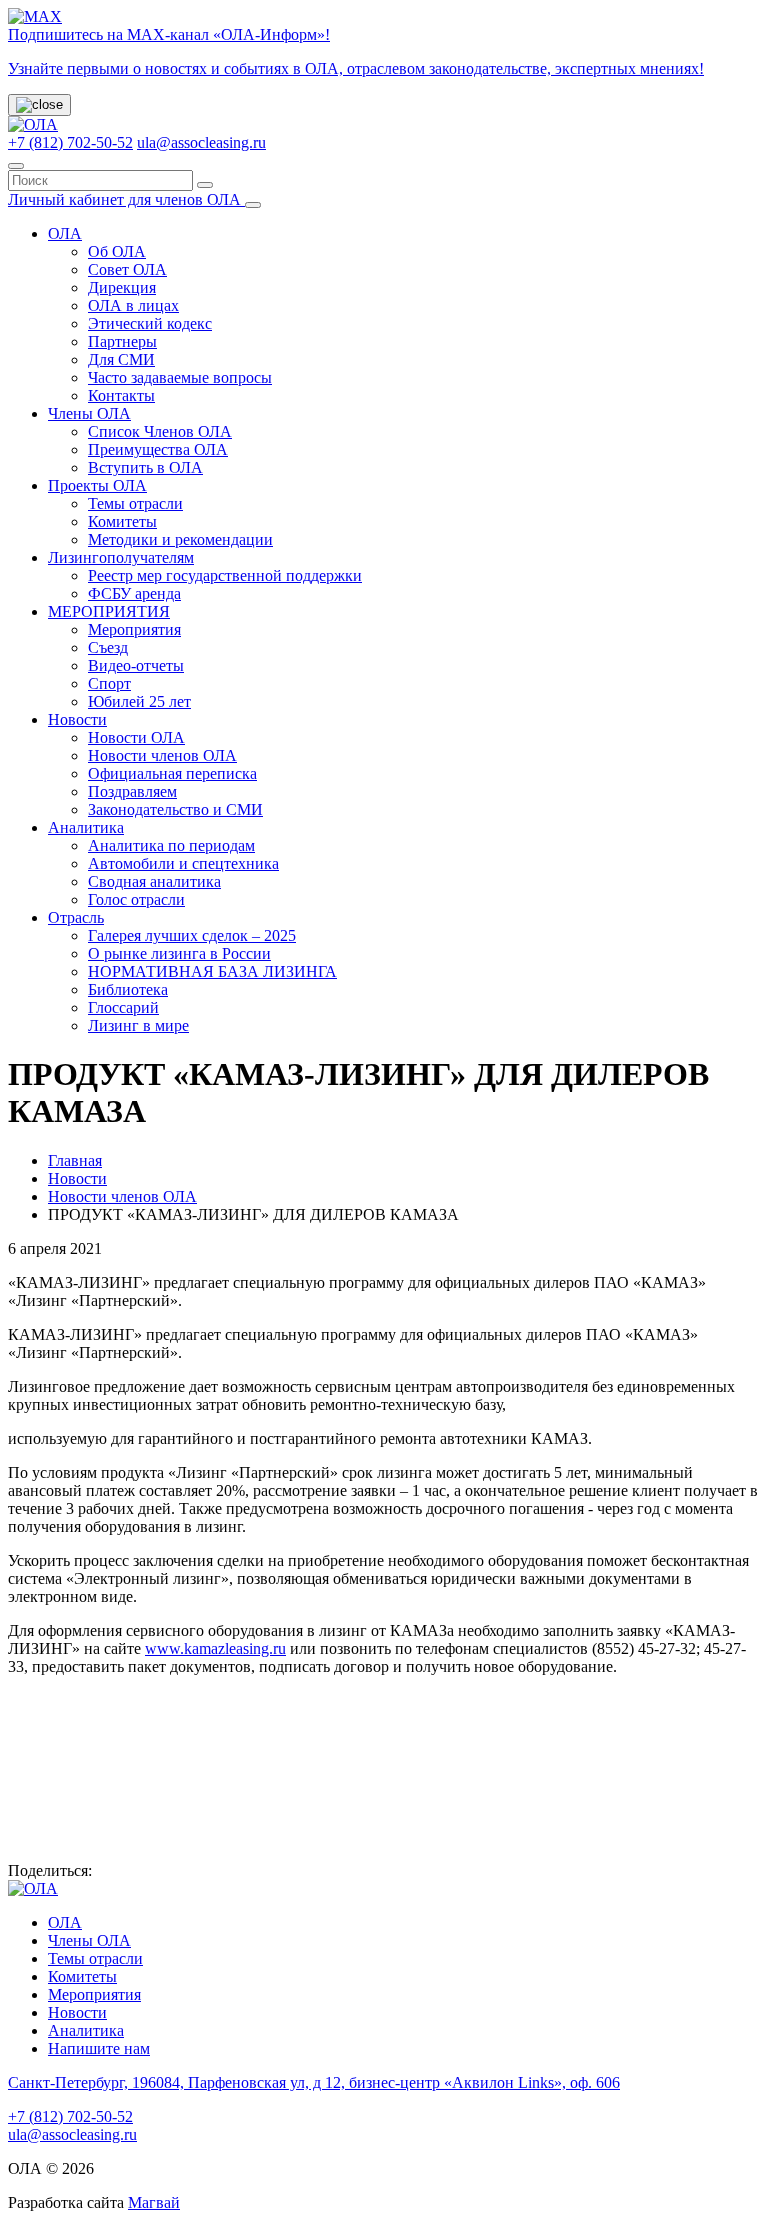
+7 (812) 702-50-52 (70, 142)
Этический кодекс (150, 323)
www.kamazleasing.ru (215, 1648)
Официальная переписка (172, 773)
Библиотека (128, 989)
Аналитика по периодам (171, 845)
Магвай (154, 2202)
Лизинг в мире (138, 1025)
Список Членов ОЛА (160, 431)
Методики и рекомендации (180, 539)
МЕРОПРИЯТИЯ (109, 611)
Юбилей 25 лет (139, 701)
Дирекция (122, 287)
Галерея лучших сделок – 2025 (192, 935)
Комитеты (122, 521)
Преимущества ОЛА (158, 449)
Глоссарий (123, 1007)
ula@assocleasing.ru (201, 142)
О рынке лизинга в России (179, 953)
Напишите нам (99, 2048)
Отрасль (76, 917)
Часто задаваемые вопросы (180, 377)
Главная (75, 1160)
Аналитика (86, 827)
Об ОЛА (117, 251)
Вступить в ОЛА (145, 467)
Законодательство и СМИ (175, 809)
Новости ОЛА (136, 737)
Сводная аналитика (154, 881)
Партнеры (122, 341)
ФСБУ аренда (134, 593)
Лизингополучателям (121, 557)
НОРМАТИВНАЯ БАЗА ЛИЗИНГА (212, 971)
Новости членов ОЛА (162, 755)
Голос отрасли (136, 899)
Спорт (109, 683)
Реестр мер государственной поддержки (225, 575)
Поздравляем (132, 791)
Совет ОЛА (127, 269)
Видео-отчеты (136, 665)
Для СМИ (121, 359)
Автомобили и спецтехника (183, 863)
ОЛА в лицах (133, 305)
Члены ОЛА (89, 413)
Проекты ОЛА (97, 485)
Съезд (108, 647)
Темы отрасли (135, 503)
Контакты (121, 395)
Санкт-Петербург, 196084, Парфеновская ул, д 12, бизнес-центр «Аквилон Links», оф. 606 (314, 2082)
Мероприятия (134, 629)
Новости (77, 719)
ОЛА (65, 233)
